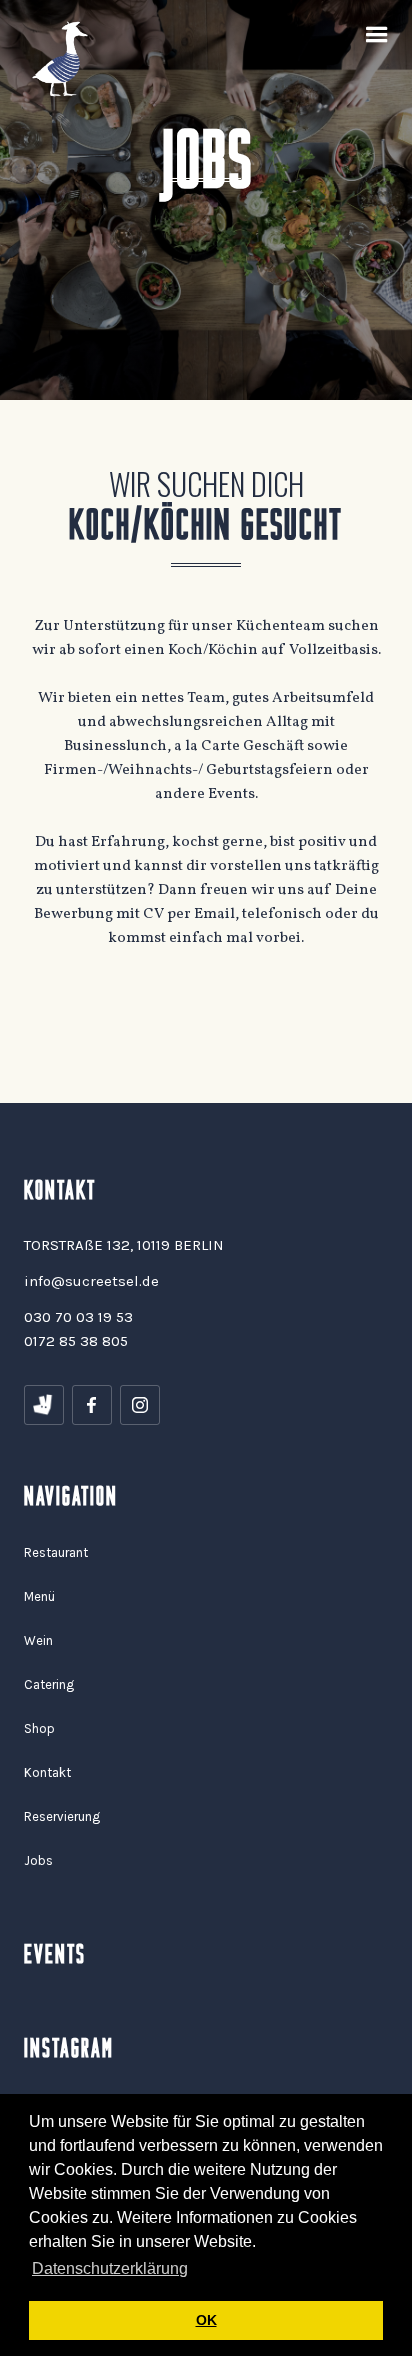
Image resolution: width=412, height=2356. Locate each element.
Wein (38, 1640)
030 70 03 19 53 (78, 1317)
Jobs (38, 1860)
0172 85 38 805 (76, 1341)
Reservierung (62, 1816)
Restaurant (56, 1552)
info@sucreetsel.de (91, 1281)
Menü (39, 1596)
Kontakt (47, 1772)
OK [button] (206, 2320)
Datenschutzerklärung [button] (110, 2268)
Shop (39, 1728)
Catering (49, 1684)
